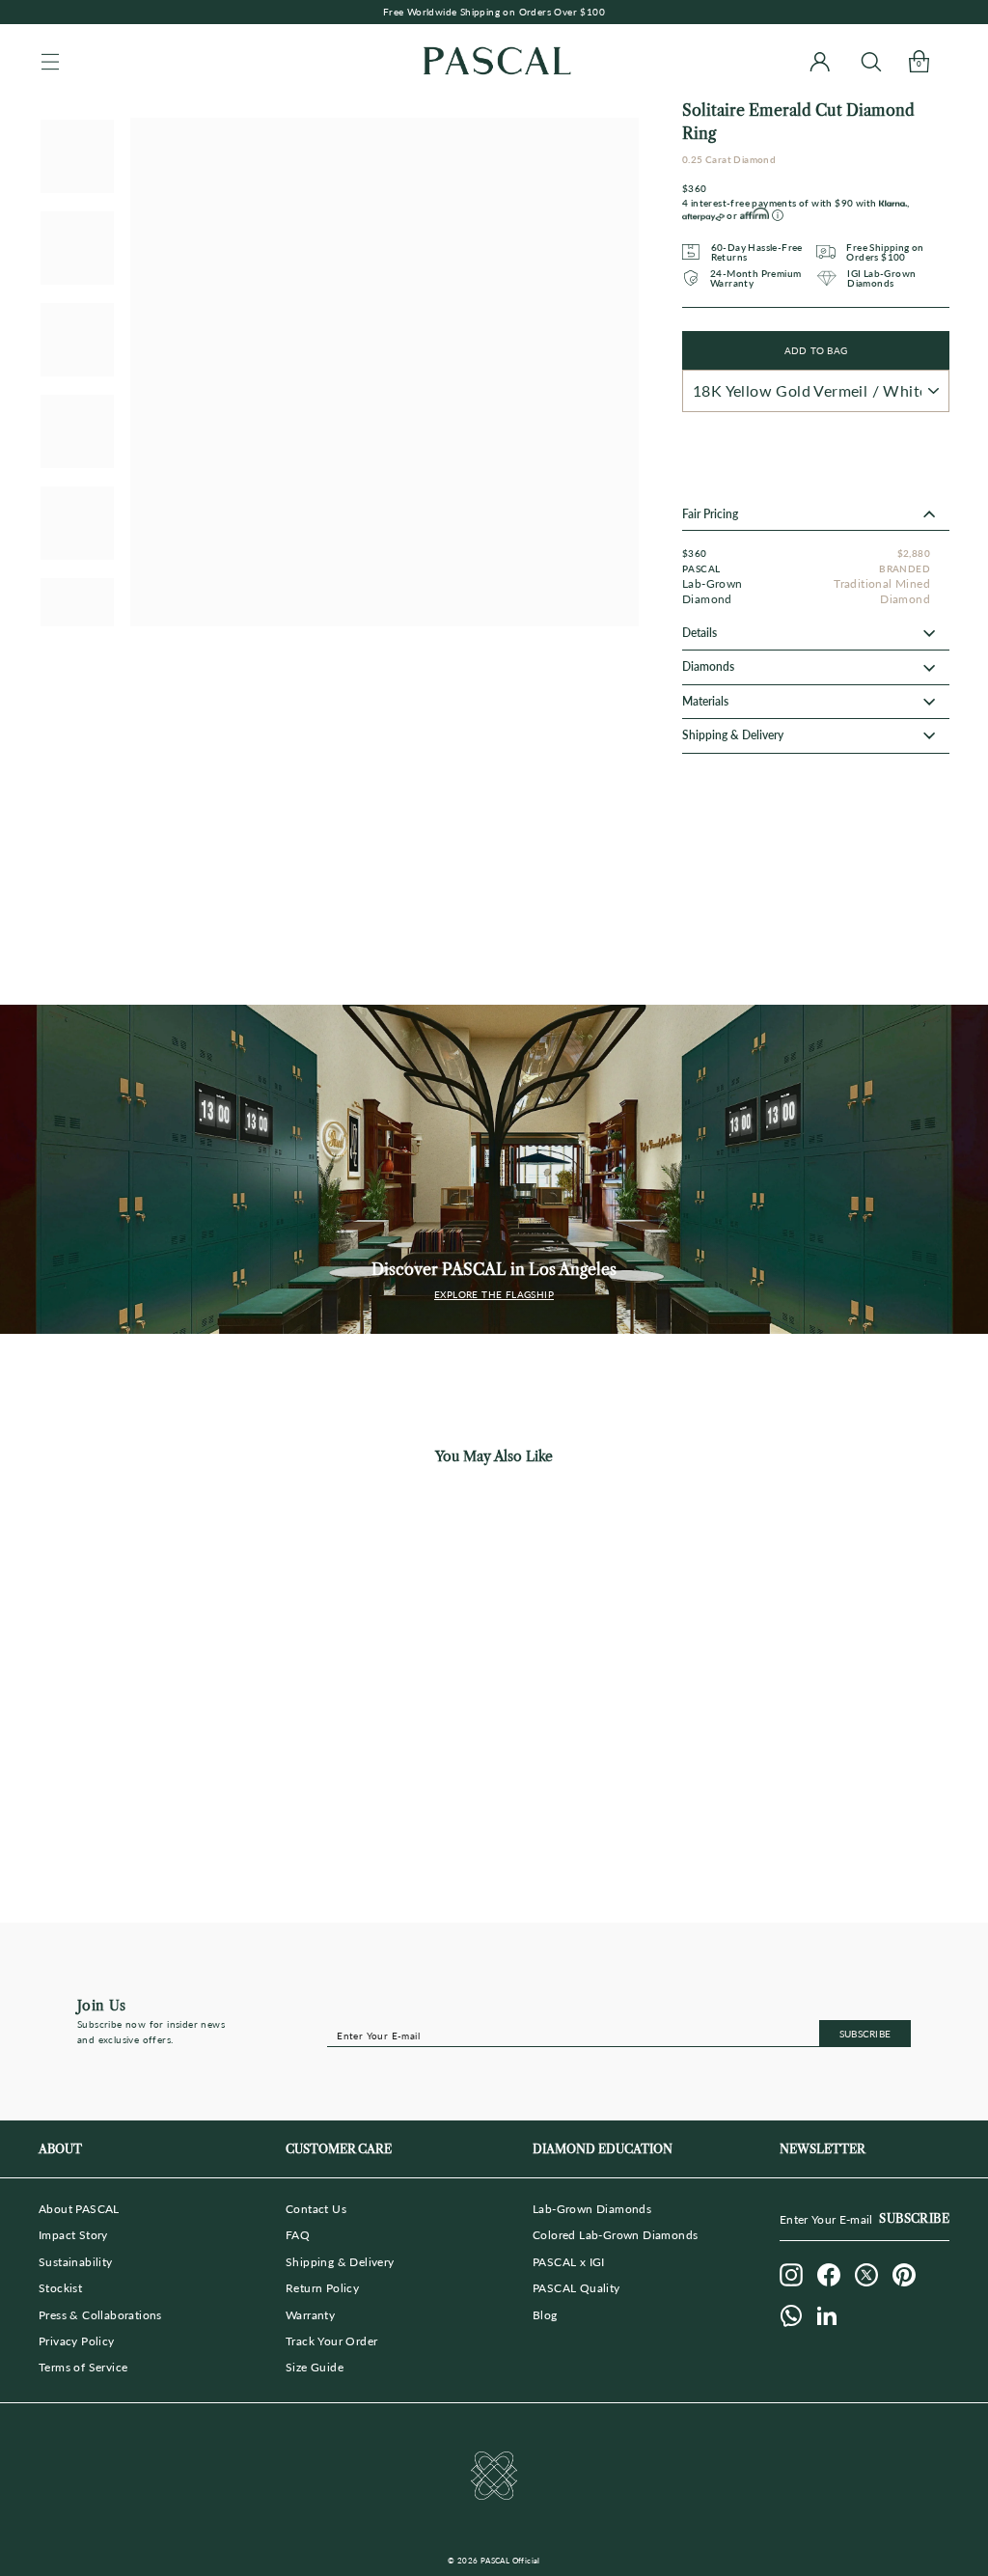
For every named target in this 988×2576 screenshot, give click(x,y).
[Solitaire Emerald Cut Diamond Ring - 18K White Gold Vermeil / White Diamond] (140, 1836)
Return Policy (322, 2288)
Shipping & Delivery (340, 2262)
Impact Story (73, 2235)
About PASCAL (79, 2209)
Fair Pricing (710, 514)
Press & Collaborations (100, 2315)
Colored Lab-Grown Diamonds (615, 2235)
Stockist (60, 2288)
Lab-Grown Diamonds (592, 2209)
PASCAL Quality (576, 2288)
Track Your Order (331, 2341)
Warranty (310, 2315)
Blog (545, 2315)
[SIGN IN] (820, 61)
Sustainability (76, 2262)
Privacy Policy (77, 2341)
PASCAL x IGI (569, 2262)
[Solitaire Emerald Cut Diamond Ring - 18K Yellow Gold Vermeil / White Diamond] (104, 1836)
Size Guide (315, 2367)
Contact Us (316, 2209)
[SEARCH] (871, 61)
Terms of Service (83, 2367)
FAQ (298, 2235)
